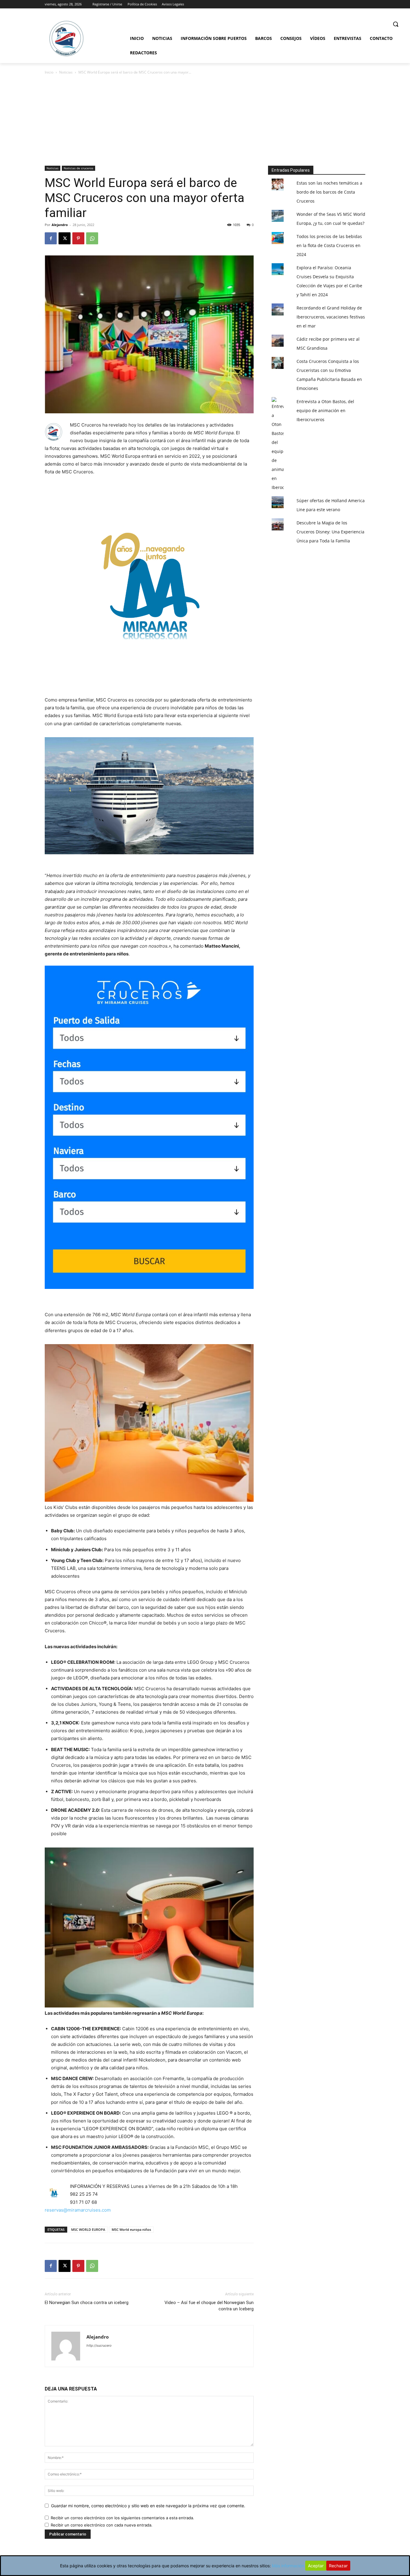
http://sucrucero (99, 2345)
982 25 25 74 (84, 2194)
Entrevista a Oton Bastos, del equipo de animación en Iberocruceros (325, 410)
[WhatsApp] (92, 238)
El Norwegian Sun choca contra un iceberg (87, 2303)
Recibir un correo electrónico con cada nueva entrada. (102, 2525)
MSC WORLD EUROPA (88, 2229)
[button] (396, 24)
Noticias (66, 72)
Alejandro (60, 225)
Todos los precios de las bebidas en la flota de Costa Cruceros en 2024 (329, 245)
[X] (65, 238)
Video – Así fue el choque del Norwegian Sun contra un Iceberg (209, 2306)
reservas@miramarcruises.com (78, 2210)
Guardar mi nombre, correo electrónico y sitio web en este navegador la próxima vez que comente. (148, 2506)
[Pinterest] (78, 238)
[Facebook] (51, 238)
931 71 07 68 (83, 2202)
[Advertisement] (205, 121)
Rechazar (338, 2566)
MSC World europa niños (131, 2229)
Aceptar (316, 2566)
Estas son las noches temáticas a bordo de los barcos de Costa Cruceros (329, 192)
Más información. (289, 2566)
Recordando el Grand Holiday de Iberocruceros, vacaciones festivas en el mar (331, 317)
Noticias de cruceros (78, 168)
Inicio (49, 72)
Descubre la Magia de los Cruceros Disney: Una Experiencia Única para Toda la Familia (330, 532)
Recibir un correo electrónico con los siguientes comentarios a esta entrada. (122, 2518)
